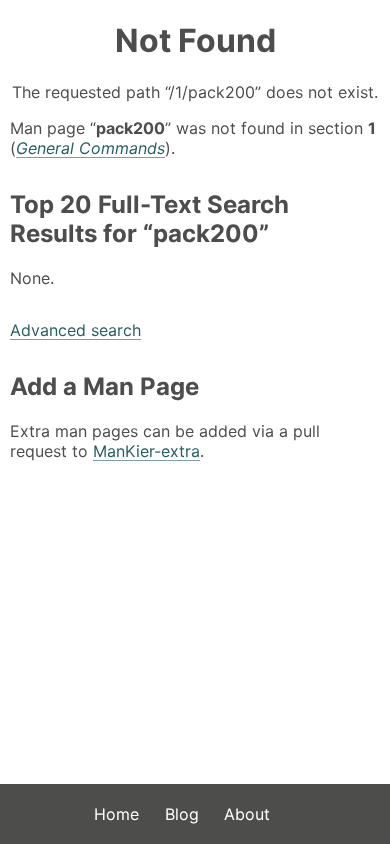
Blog (182, 814)
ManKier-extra (146, 451)
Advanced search (75, 330)
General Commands (90, 148)
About (247, 814)
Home (116, 814)
